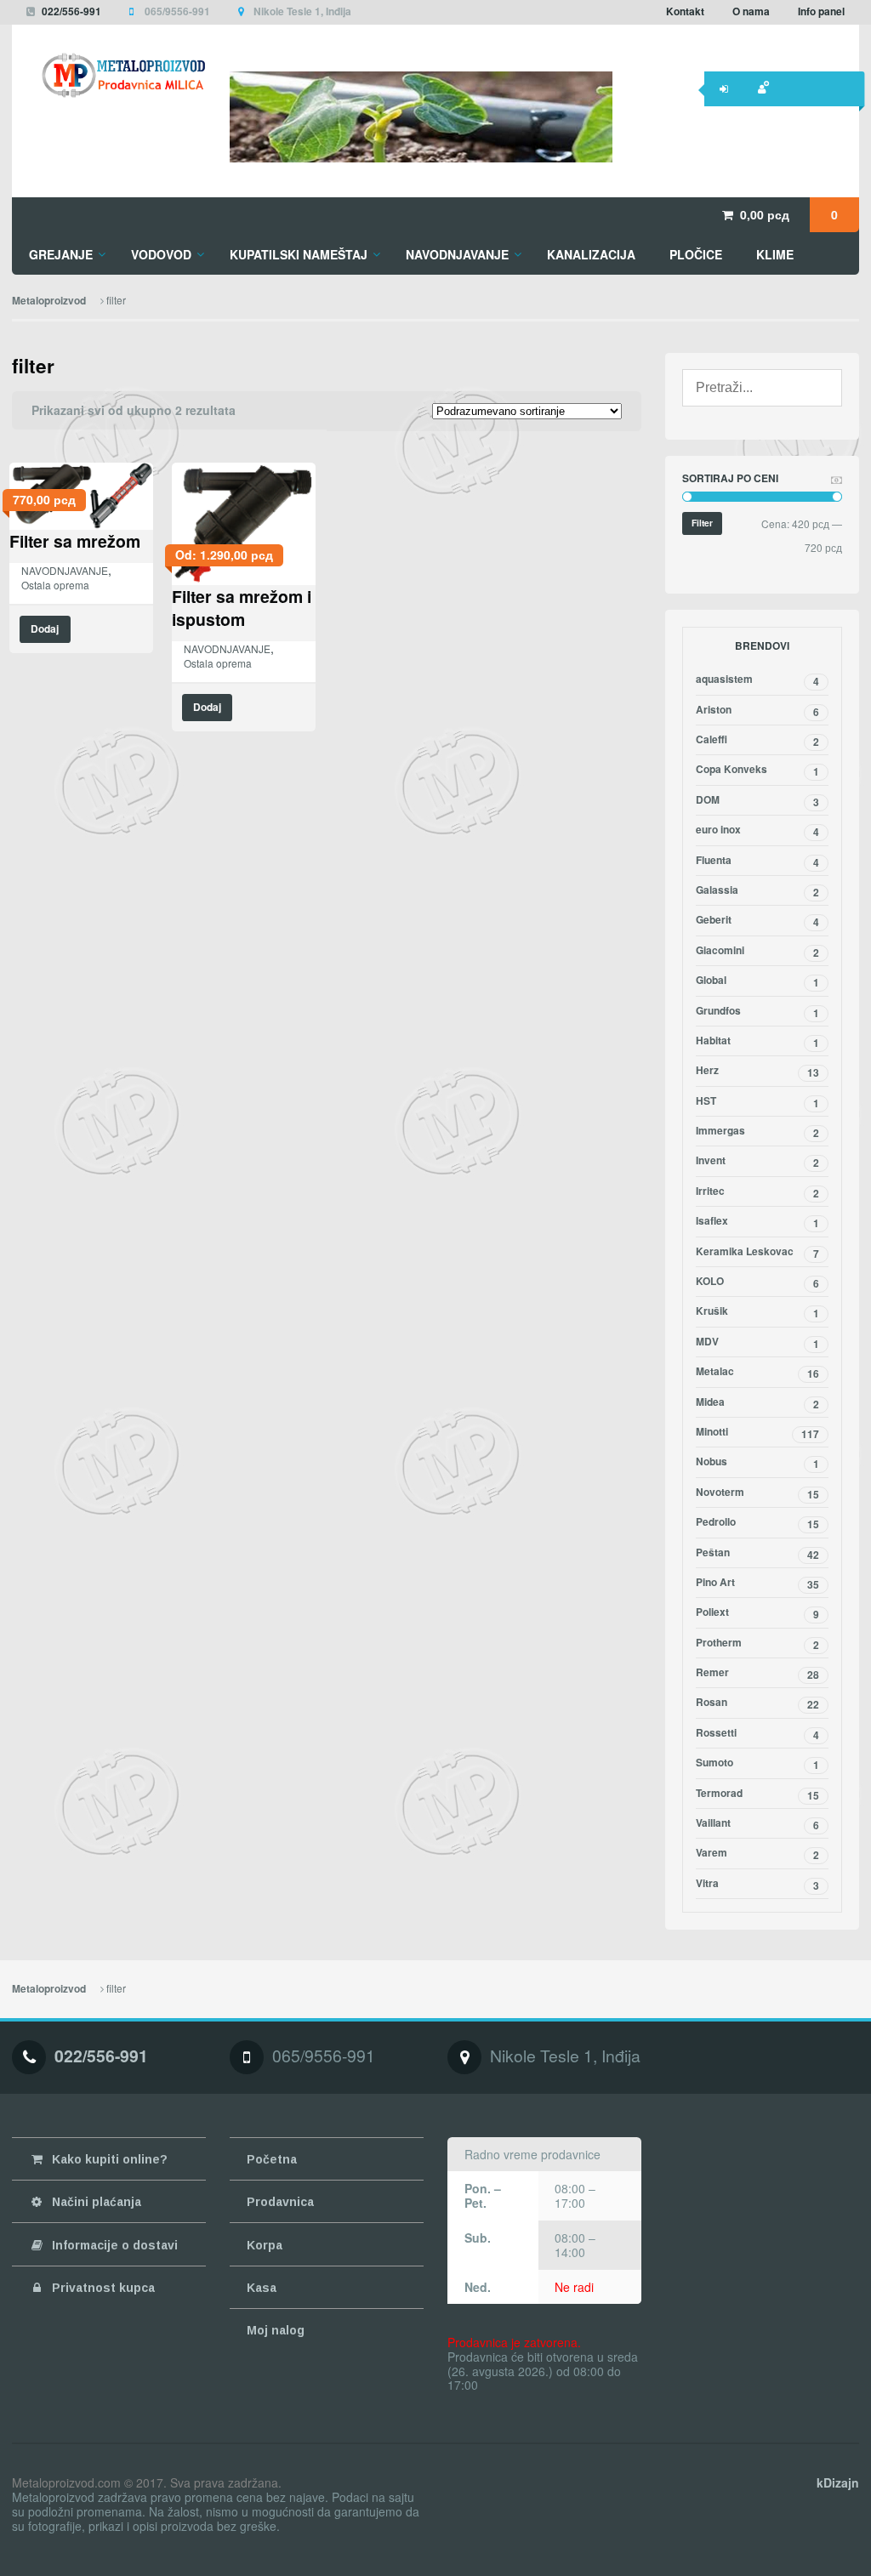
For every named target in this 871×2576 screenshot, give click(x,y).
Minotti (758, 1433)
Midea (758, 1403)
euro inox (758, 831)
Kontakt (685, 11)
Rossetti (758, 1734)
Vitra (758, 1885)
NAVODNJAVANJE (65, 570)
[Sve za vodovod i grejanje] (109, 75)
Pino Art (758, 1584)
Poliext (758, 1613)
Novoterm (758, 1493)
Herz (758, 1072)
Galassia (758, 891)
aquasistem (758, 680)
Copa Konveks (758, 771)
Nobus (758, 1463)
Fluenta (758, 862)
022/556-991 (71, 11)
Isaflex (758, 1222)
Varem (758, 1854)
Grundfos (758, 1012)
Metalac (758, 1373)
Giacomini (758, 952)
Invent (758, 1162)
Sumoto (758, 1764)
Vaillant (758, 1824)
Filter (702, 523)
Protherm (758, 1644)
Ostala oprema (55, 585)
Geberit (758, 921)
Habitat (758, 1042)
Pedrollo (758, 1523)
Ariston (758, 711)
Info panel (821, 11)
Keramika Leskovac (758, 1253)
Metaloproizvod (49, 301)
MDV (758, 1343)
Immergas (758, 1132)
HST (758, 1102)
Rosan (758, 1703)
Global (758, 981)
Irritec (758, 1192)
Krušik (758, 1312)
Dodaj (45, 629)
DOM (758, 801)
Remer (758, 1674)
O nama (751, 11)
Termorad (758, 1794)
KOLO (758, 1282)
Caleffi (758, 741)
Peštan (758, 1554)
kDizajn (838, 2482)
